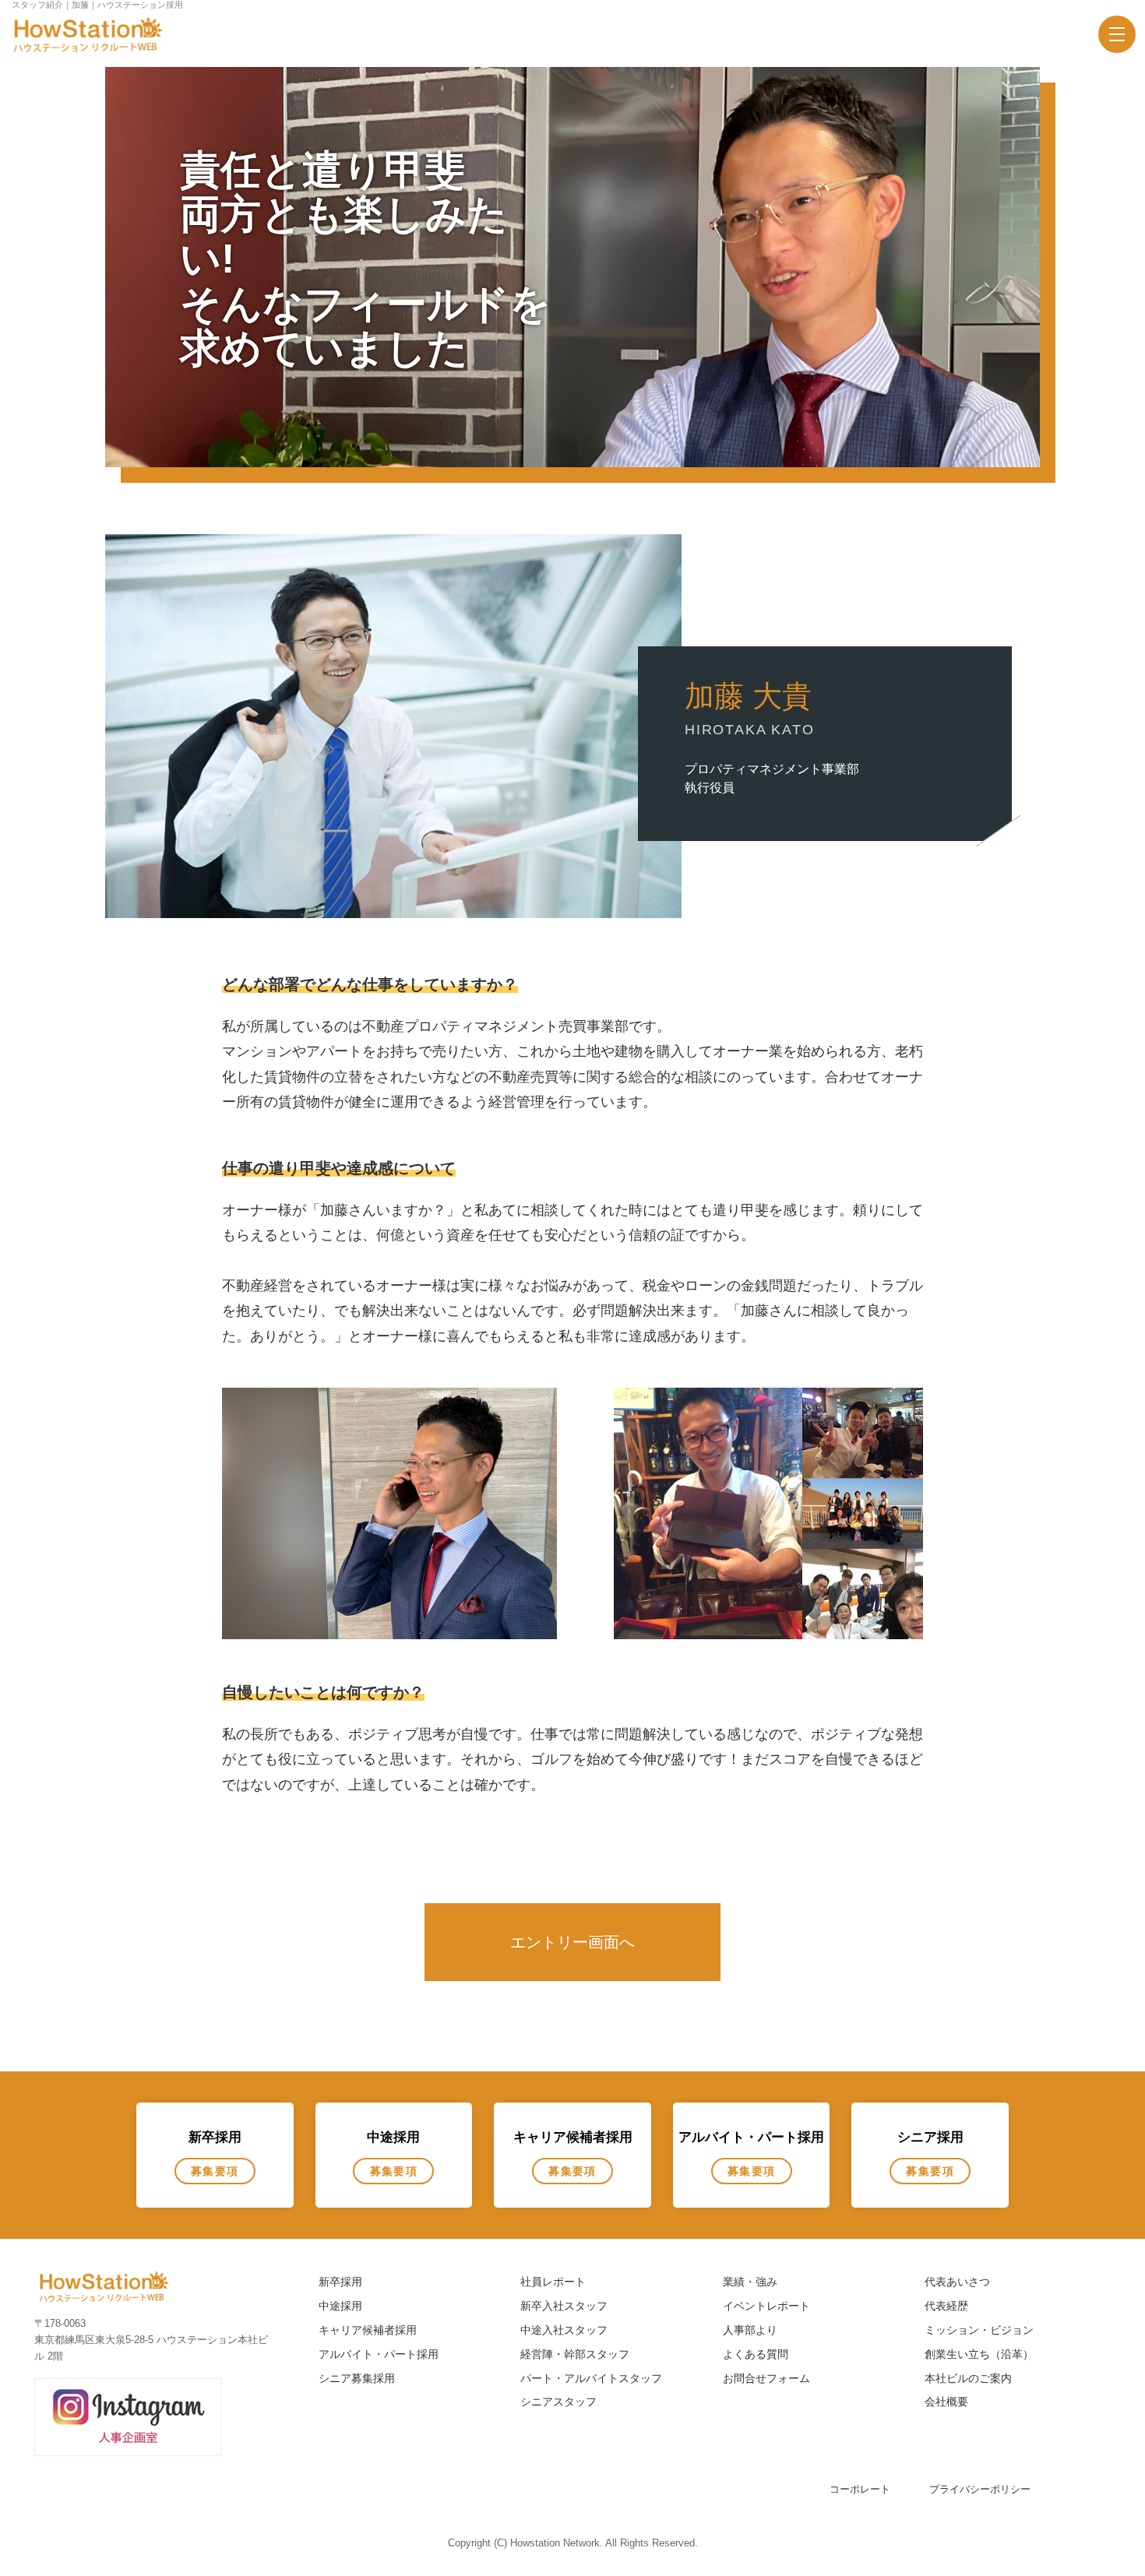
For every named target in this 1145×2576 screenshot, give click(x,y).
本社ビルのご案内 (968, 2378)
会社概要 (946, 2402)
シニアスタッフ (558, 2402)
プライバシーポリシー (980, 2489)
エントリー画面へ (572, 1942)
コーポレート (860, 2489)
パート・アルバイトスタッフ (591, 2378)
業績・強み (750, 2282)
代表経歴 (946, 2306)
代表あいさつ (957, 2282)
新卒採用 (340, 2282)
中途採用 (340, 2306)
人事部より (750, 2330)
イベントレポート (766, 2306)
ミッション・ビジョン (979, 2330)
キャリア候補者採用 (368, 2330)
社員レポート (553, 2282)
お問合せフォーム (766, 2378)
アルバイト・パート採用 (379, 2354)
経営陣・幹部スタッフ (575, 2354)
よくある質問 (756, 2354)
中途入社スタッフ (564, 2330)
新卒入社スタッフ (564, 2306)
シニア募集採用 (357, 2378)
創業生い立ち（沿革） (979, 2354)
